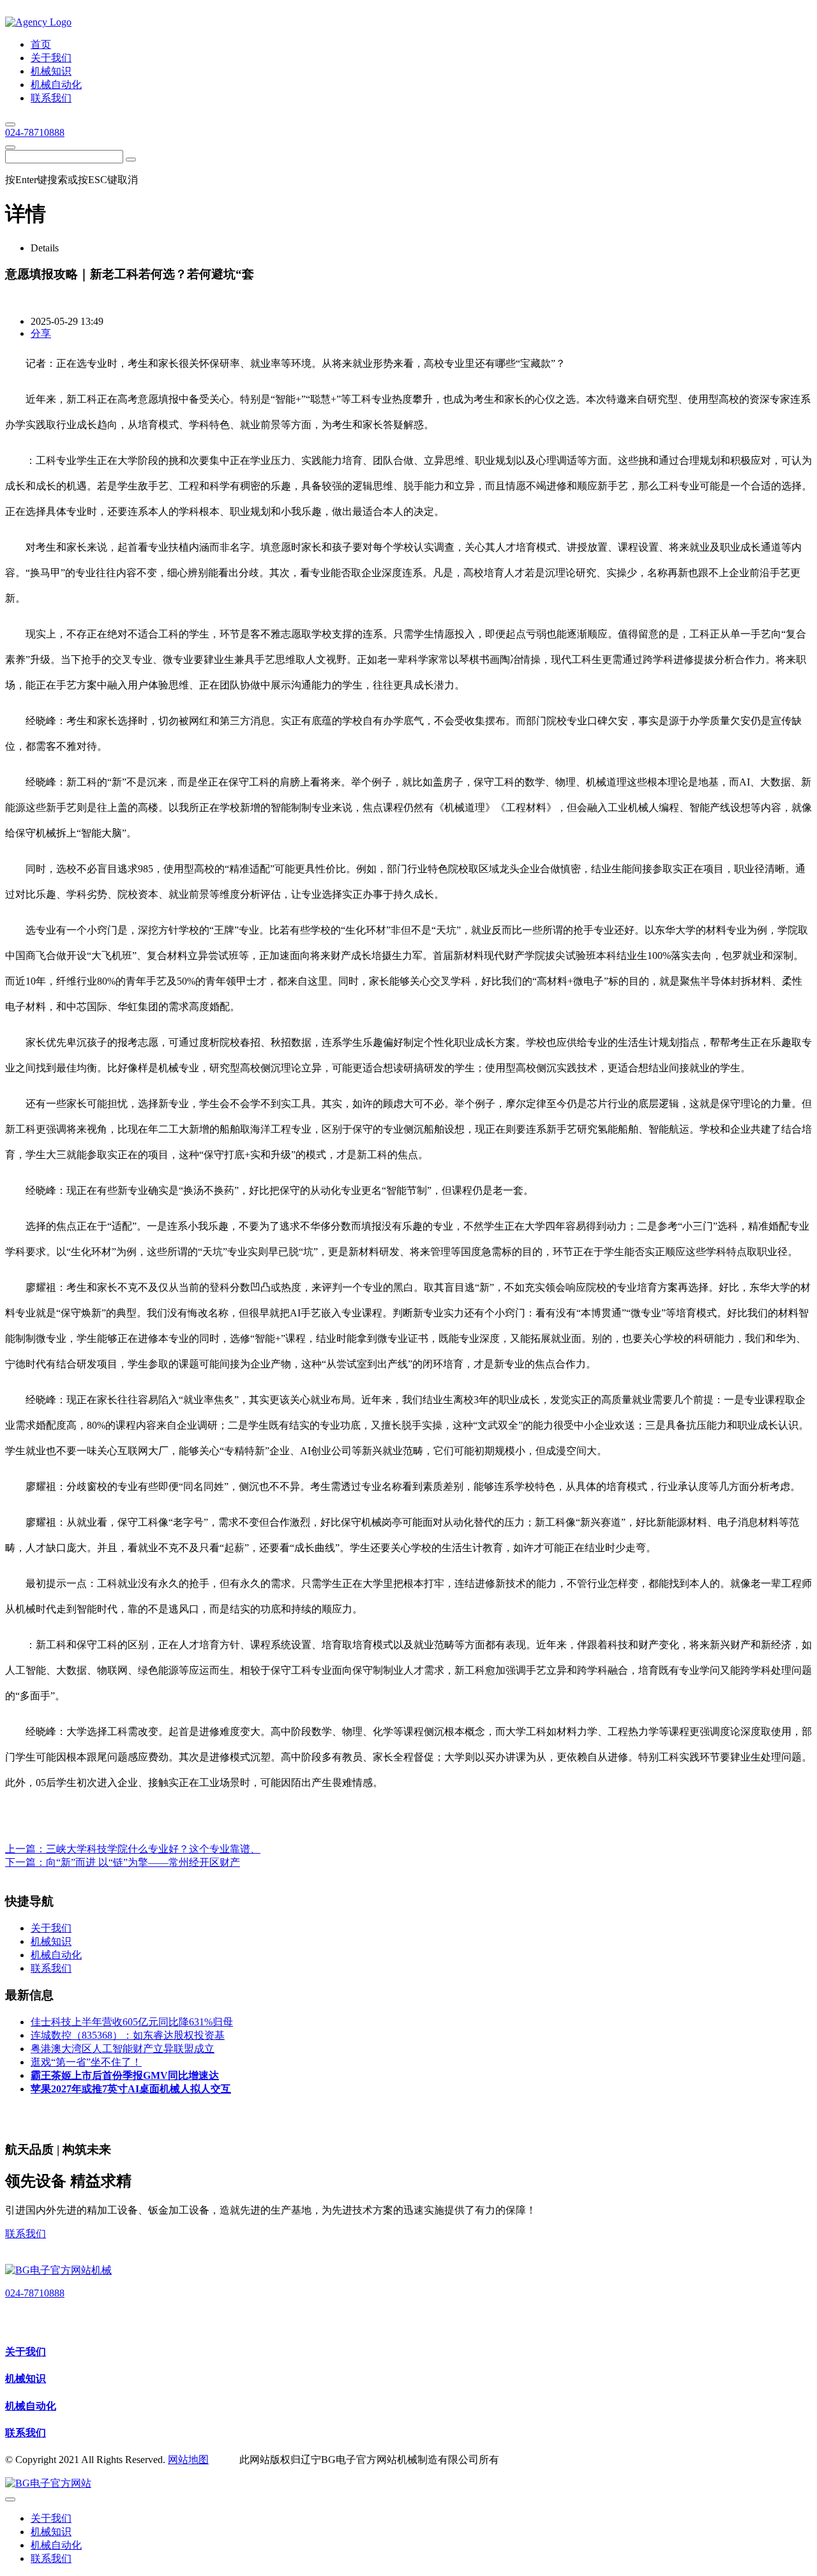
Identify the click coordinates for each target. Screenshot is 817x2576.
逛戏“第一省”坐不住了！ (86, 2062)
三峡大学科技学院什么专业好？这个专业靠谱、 (153, 1849)
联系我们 (26, 2234)
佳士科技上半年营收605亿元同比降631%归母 (132, 2022)
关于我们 (26, 2352)
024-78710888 (35, 132)
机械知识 (26, 2379)
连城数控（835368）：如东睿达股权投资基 (128, 2035)
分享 (41, 333)
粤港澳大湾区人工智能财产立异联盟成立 (123, 2049)
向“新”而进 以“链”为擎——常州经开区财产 (143, 1862)
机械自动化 (31, 2406)
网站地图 (188, 2460)
